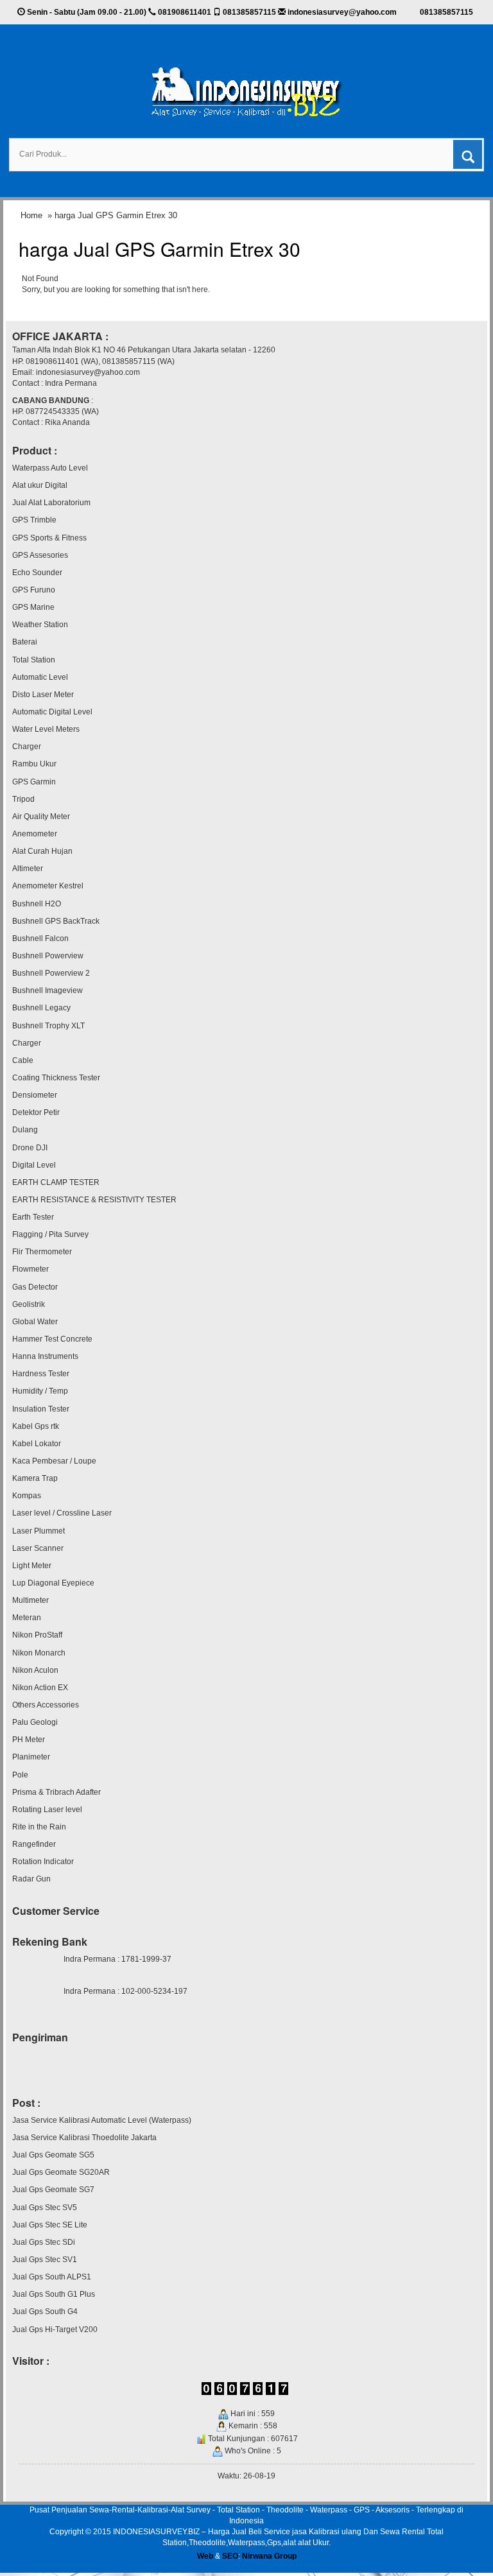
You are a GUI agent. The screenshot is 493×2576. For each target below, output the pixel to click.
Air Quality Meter (41, 817)
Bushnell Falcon (40, 938)
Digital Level (34, 1165)
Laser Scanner (38, 1548)
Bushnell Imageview (48, 990)
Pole (20, 1775)
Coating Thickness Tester (56, 1078)
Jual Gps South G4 (45, 2312)
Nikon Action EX (40, 1688)
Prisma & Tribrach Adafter (56, 1792)
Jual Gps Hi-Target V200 (55, 2330)
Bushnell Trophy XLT (48, 1026)
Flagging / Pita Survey (50, 1234)
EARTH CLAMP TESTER (56, 1182)
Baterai (25, 642)
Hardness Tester (41, 1374)
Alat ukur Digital (40, 485)
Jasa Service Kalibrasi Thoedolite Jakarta (84, 2138)
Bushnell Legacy (41, 1008)
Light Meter (32, 1566)
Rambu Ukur (34, 764)
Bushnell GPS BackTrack (56, 921)
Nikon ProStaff (37, 1635)
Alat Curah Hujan (42, 851)
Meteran (27, 1618)
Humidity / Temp (40, 1391)
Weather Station (40, 625)
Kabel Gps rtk (36, 1426)
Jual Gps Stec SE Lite (50, 2225)
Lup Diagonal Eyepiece (53, 1583)
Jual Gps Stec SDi (44, 2242)
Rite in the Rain (39, 1827)
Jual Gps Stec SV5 (45, 2208)
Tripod (23, 799)
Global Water (35, 1322)
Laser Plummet (39, 1531)
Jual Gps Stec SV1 (45, 2260)
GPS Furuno (34, 590)
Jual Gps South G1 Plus (54, 2294)
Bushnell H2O (37, 904)
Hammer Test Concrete (52, 1339)
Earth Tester (33, 1217)
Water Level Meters (46, 729)
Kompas (27, 1496)
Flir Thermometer (42, 1252)
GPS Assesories (40, 555)
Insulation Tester (41, 1409)
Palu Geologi (35, 1722)
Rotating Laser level (47, 1810)
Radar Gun (31, 1879)
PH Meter (29, 1740)
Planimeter (31, 1757)
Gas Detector (35, 1287)
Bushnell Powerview (48, 956)
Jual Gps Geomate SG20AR (61, 2172)
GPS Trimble (34, 520)
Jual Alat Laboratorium (51, 503)
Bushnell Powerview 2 (51, 973)
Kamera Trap (35, 1478)
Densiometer (35, 1095)
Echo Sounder (37, 573)
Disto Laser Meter (43, 695)
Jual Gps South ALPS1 (52, 2277)
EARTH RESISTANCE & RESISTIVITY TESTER (94, 1200)
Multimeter (30, 1600)
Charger (27, 747)
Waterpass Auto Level (50, 468)
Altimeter (28, 869)
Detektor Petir (36, 1112)
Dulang (25, 1130)
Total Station (34, 660)
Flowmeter (30, 1269)
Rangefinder (34, 1844)
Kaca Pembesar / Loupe (54, 1461)
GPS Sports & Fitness (49, 538)
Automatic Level (40, 677)
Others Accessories (46, 1705)
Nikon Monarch (39, 1653)
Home (31, 215)
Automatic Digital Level (52, 712)
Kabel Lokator (37, 1444)
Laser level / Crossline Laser (62, 1513)
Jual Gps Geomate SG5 (53, 2155)
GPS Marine (33, 607)
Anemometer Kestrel (48, 886)
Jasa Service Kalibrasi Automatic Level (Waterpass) (102, 2120)
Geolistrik (29, 1304)
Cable (23, 1060)
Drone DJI (30, 1148)
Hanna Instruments (45, 1356)
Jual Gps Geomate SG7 (53, 2190)
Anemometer (35, 834)
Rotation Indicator (43, 1862)
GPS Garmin (34, 782)
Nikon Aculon (35, 1670)
